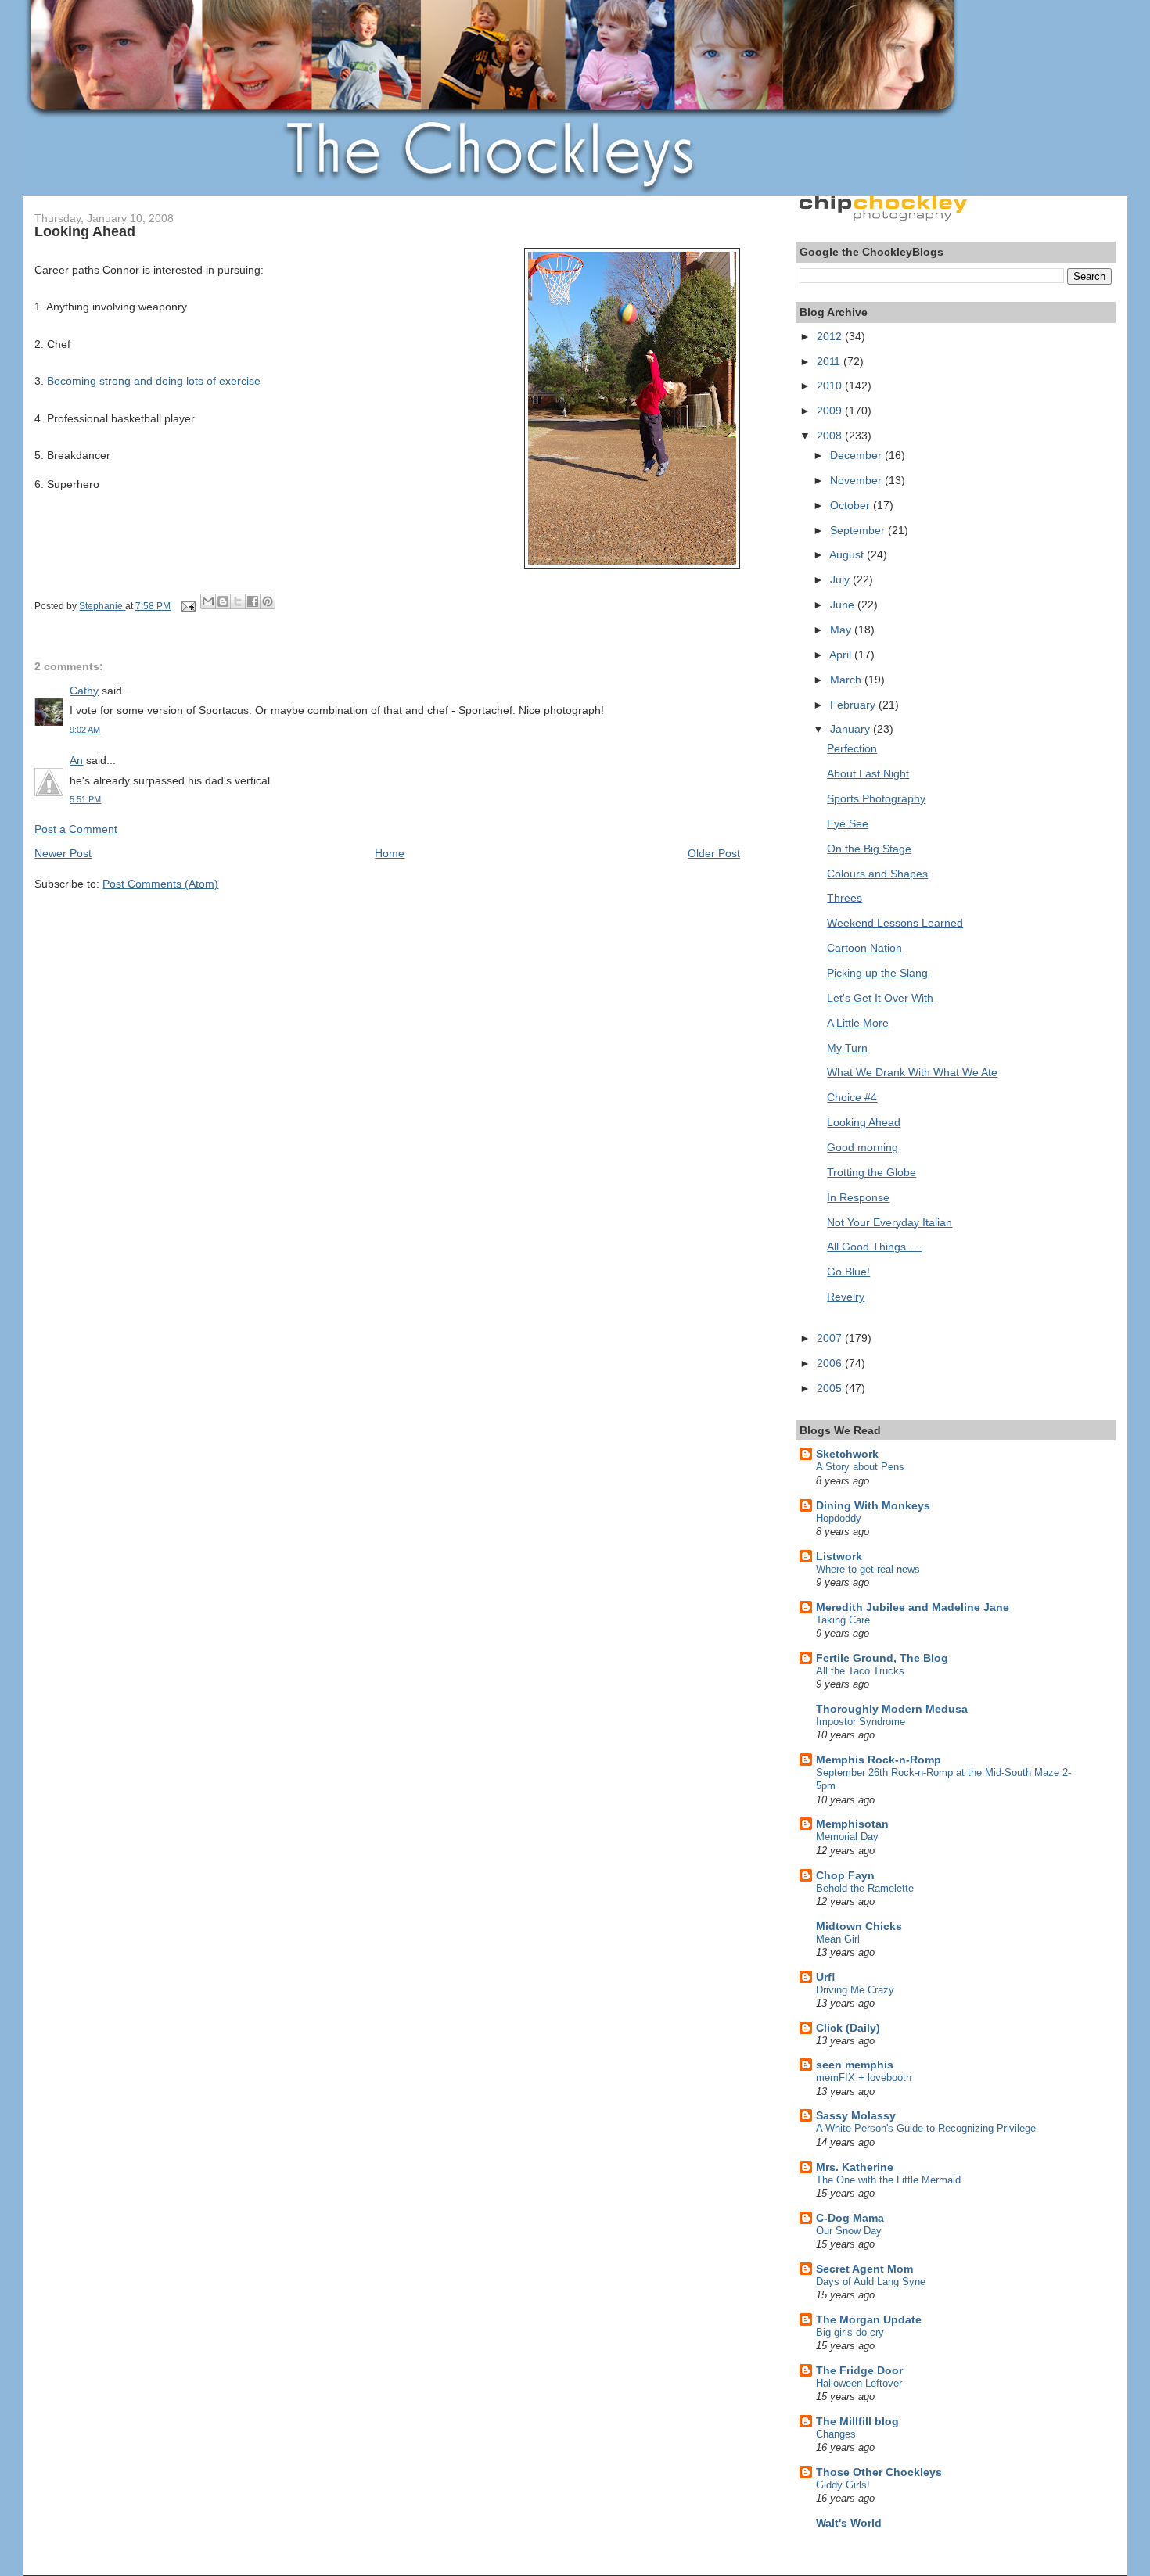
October (852, 505)
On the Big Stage (869, 849)
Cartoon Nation (864, 948)
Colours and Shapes (877, 874)
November (857, 480)
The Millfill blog (857, 2421)
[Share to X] (238, 601)
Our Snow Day (849, 2231)
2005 (831, 1388)
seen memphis (855, 2065)
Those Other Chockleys (879, 2472)
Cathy (84, 691)
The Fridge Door (859, 2370)
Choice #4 (852, 1097)
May (842, 630)
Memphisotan (852, 1824)
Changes (836, 2434)
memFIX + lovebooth (864, 2077)
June (844, 605)
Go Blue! (848, 1272)
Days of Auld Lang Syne (871, 2282)
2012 (831, 336)
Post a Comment (76, 829)
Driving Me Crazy (855, 1990)
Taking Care (843, 1620)
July (841, 579)
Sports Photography (876, 798)
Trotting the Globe (871, 1172)
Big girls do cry (850, 2332)
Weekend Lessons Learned (895, 923)
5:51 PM (85, 799)
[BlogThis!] (223, 601)
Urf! (826, 1977)
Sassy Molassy (856, 2115)
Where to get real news (868, 1569)
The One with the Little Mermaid (888, 2180)
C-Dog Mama (850, 2218)
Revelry (846, 1297)
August (848, 554)
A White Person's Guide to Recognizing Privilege (926, 2128)
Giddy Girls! (843, 2485)
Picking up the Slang (877, 973)
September (859, 530)
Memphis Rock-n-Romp (879, 1760)
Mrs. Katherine (855, 2167)
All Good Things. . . (874, 1247)
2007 (831, 1338)
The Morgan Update (869, 2319)
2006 (831, 1363)
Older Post (714, 853)
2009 (831, 411)
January (852, 729)
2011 (830, 361)
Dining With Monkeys (873, 1505)
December (857, 455)
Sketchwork (847, 1454)
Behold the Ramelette (865, 1888)
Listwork (839, 1556)
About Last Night (868, 773)
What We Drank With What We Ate (912, 1072)
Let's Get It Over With (880, 998)
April (842, 655)
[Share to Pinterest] (268, 601)
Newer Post (63, 853)
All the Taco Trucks (860, 1671)
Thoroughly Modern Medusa (892, 1709)
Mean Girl (838, 1939)
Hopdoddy (839, 1518)
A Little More (858, 1023)
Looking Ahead (864, 1122)
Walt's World (849, 2523)
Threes (845, 898)
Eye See (848, 823)
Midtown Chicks (859, 1926)
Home (390, 853)
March (847, 680)
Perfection (852, 748)
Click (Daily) (848, 2028)
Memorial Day (847, 1837)
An (76, 760)
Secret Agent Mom (864, 2269)
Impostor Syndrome (861, 1722)
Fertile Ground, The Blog (882, 1658)
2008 (831, 436)
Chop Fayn (845, 1875)
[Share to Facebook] (253, 601)
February (854, 705)
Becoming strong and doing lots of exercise (154, 381)
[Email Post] (187, 606)
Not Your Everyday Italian (889, 1222)
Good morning (862, 1147)
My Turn (847, 1048)
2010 (831, 386)
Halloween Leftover (859, 2383)
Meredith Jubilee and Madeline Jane (913, 1607)
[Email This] (208, 601)
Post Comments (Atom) (160, 884)
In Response (858, 1197)
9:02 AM (85, 730)
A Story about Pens (860, 1467)
